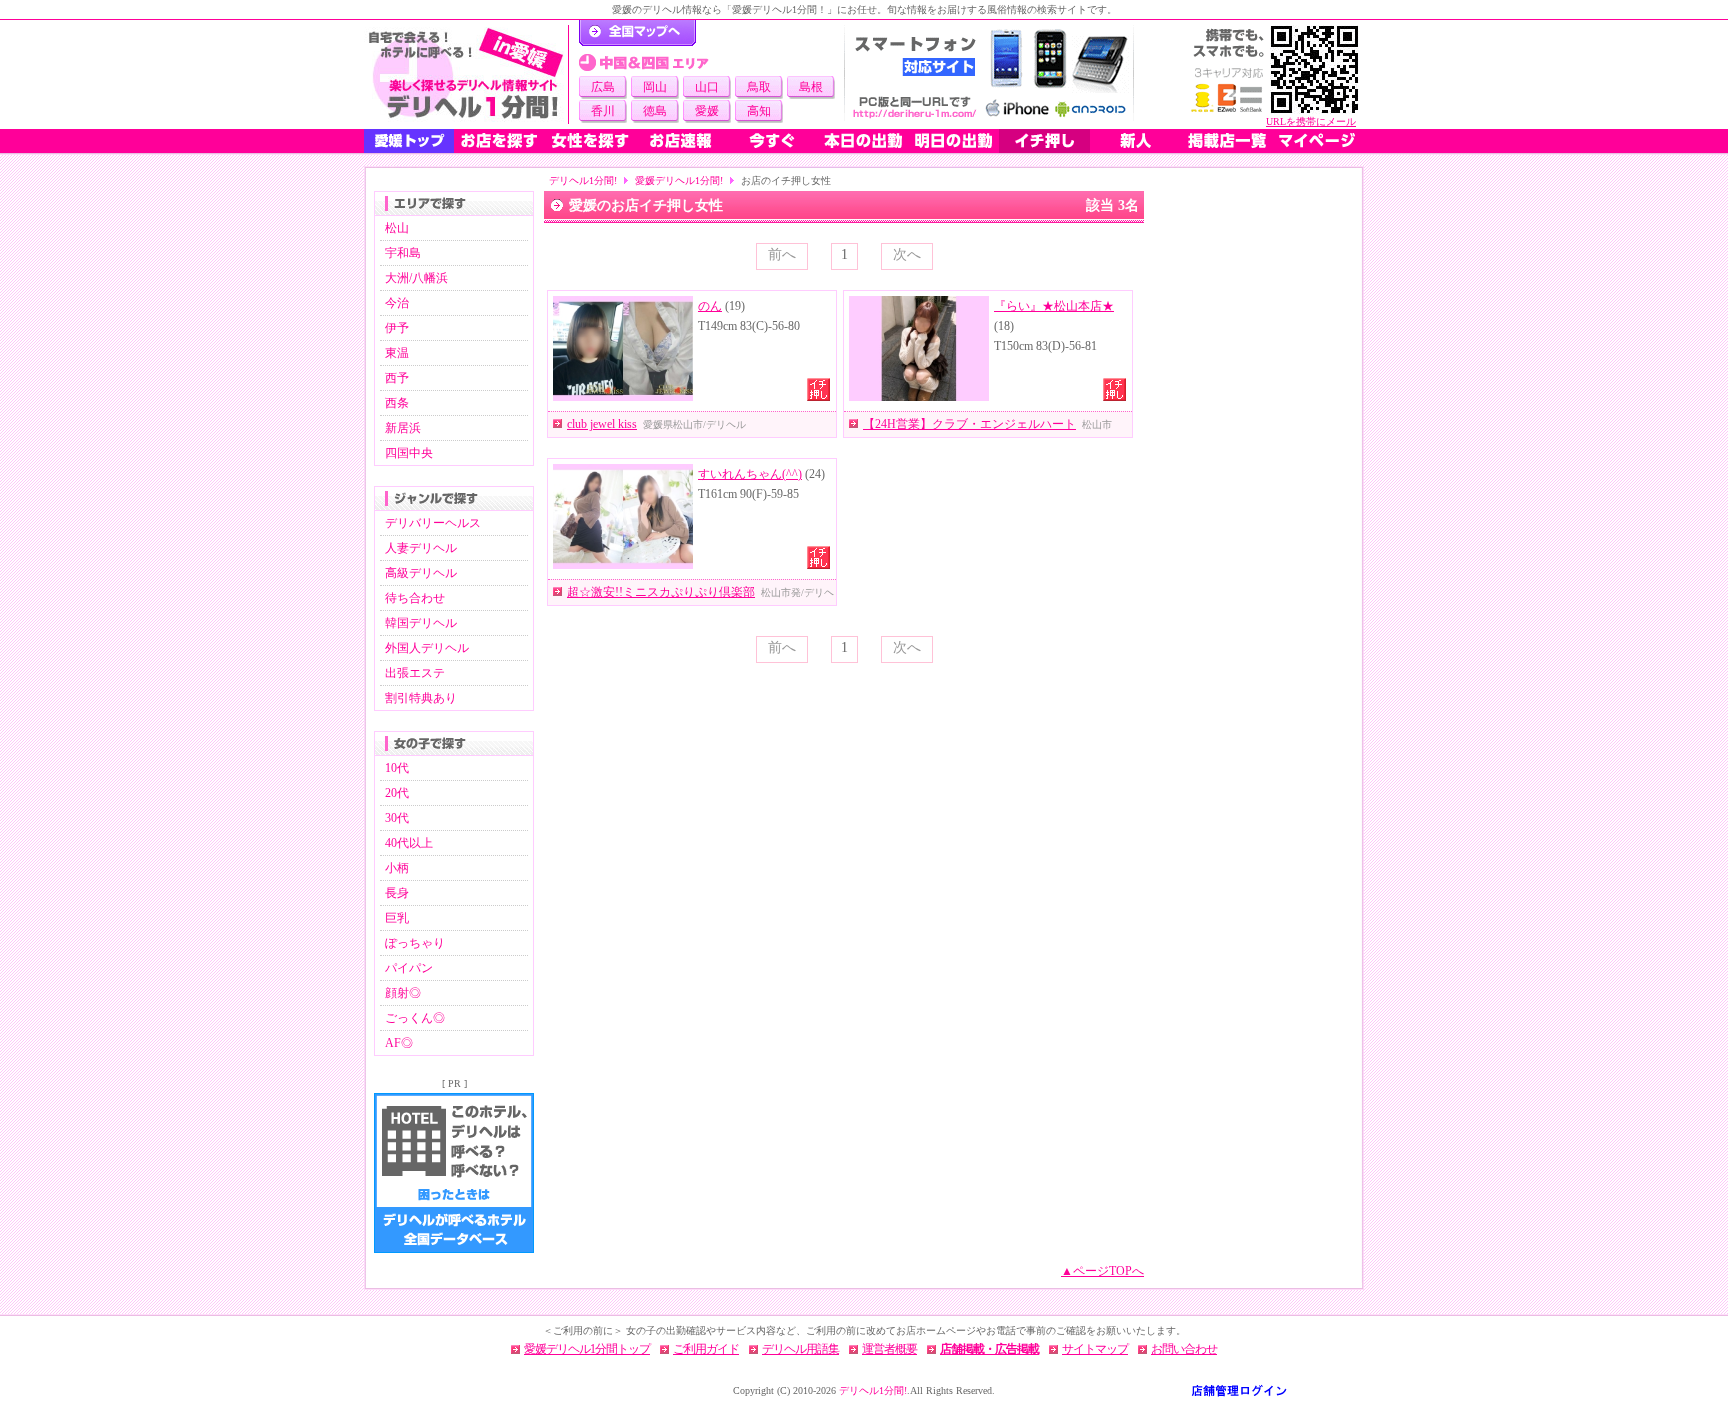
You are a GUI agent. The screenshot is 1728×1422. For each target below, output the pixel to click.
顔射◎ (403, 993)
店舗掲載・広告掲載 (989, 1349)
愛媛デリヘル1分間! (679, 180)
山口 (707, 87)
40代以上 (409, 843)
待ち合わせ (415, 598)
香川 (603, 111)
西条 (397, 403)
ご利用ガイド (706, 1349)
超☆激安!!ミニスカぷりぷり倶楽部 (661, 592)
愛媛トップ (409, 141)
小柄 (397, 868)
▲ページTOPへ (1102, 1271)
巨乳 (397, 918)
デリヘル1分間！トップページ (637, 33)
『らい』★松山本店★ (1054, 306)
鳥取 (759, 87)
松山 (397, 228)
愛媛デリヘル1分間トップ (587, 1349)
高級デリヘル (421, 573)
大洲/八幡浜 (416, 278)
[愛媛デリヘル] (466, 74)
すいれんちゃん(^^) (750, 474)
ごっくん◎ (415, 1018)
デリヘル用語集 (800, 1349)
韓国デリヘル (421, 623)
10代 (397, 768)
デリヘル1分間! (583, 180)
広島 (603, 87)
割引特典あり (421, 698)
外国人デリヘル (427, 648)
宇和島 (403, 253)
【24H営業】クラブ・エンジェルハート (969, 424)
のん (710, 306)
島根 (811, 87)
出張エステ (415, 673)
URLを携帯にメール (1311, 121)
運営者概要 (889, 1349)
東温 (397, 353)
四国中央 (409, 453)
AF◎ (399, 1043)
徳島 (655, 111)
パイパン (409, 968)
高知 (759, 111)
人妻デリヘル (421, 548)
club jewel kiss (602, 424)
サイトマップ (1095, 1349)
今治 (397, 303)
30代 (397, 818)
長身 (397, 893)
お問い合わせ (1184, 1349)
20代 (397, 793)
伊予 (397, 328)
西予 (397, 378)
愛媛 (707, 111)
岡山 (655, 87)
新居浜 (403, 428)
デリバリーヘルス (433, 523)
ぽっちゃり (415, 943)
